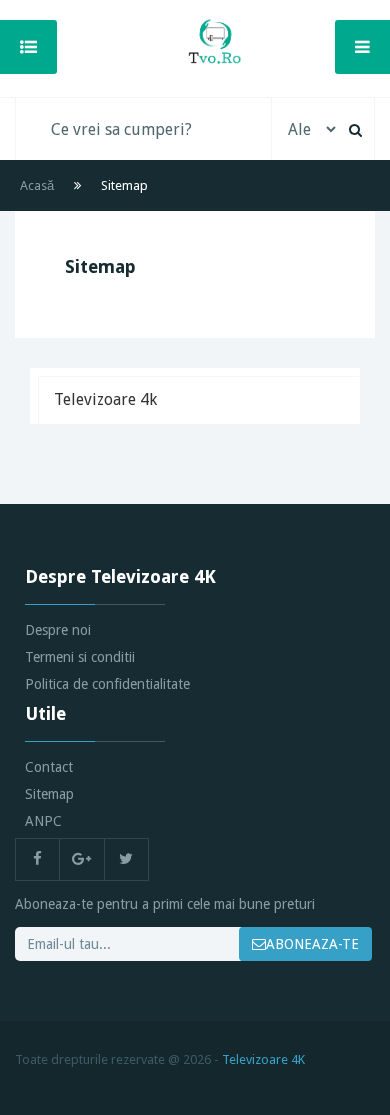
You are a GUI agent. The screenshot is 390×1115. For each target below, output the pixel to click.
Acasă (37, 185)
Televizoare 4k (105, 399)
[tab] (198, 399)
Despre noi (58, 630)
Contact (49, 767)
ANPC (43, 821)
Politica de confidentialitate (107, 684)
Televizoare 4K (263, 1059)
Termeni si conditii (80, 657)
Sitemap (49, 794)
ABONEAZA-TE (312, 944)
